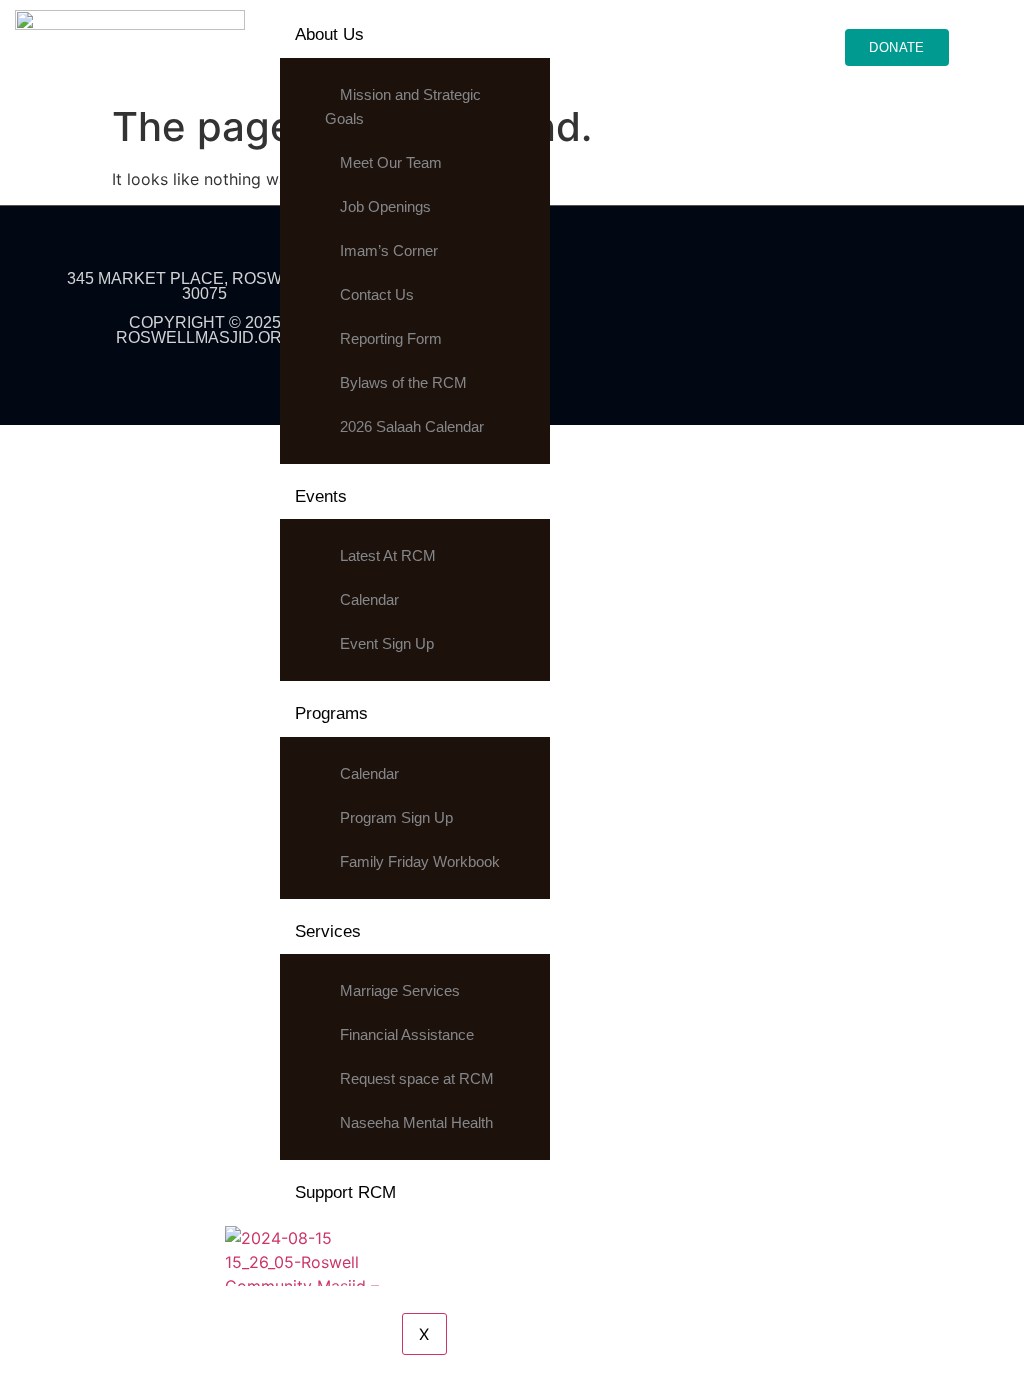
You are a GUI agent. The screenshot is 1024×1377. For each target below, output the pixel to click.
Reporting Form (391, 338)
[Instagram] (771, 291)
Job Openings (385, 206)
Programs (331, 713)
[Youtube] (816, 291)
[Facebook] (681, 291)
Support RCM (345, 1192)
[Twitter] (726, 291)
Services (328, 931)
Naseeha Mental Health (416, 1122)
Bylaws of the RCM (403, 382)
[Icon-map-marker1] (861, 291)
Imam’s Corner (389, 250)
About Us (329, 34)
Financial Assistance (407, 1034)
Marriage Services (400, 990)
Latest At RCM (388, 555)
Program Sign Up (396, 817)
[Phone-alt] (906, 291)
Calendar (369, 599)
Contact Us (377, 294)
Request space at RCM (417, 1078)
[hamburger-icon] (778, 32)
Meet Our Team (391, 162)
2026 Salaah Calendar (412, 426)
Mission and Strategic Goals (403, 106)
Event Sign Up (387, 643)
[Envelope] (951, 291)
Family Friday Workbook (420, 861)
